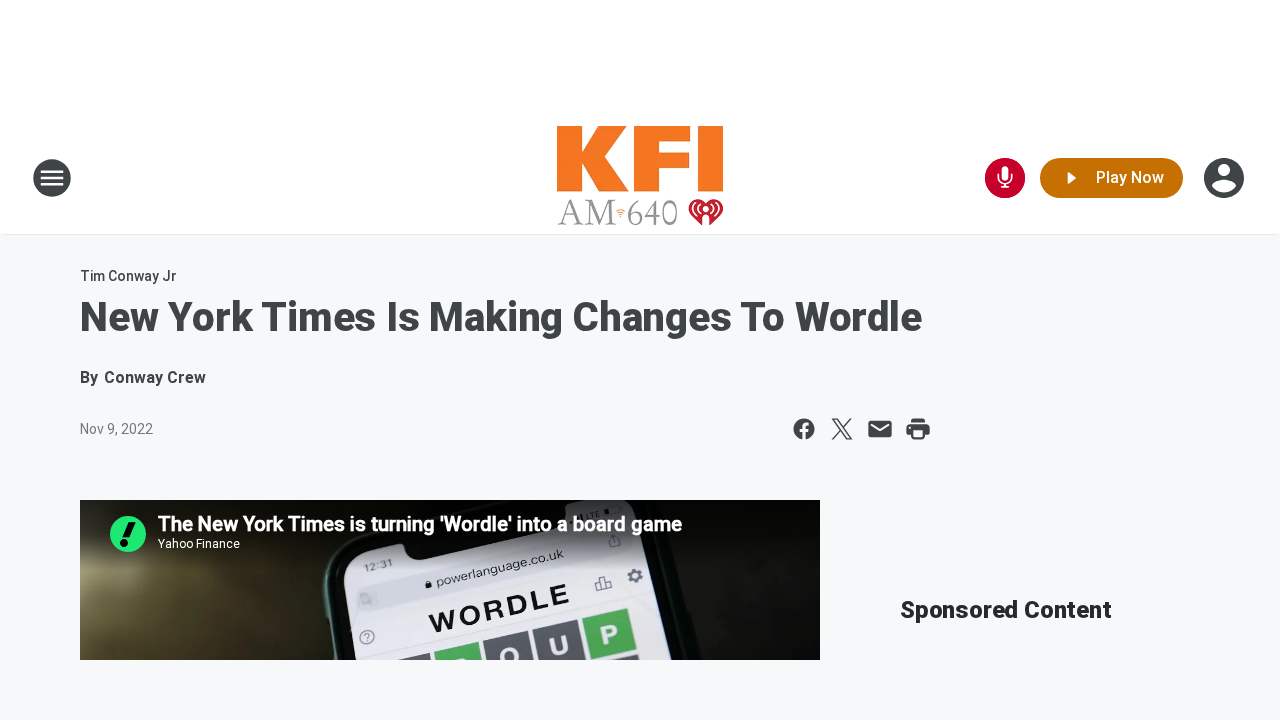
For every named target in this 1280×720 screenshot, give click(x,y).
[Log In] (1226, 178)
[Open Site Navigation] (52, 178)
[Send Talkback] (1005, 178)
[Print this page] (918, 429)
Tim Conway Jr (128, 276)
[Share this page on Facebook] (804, 429)
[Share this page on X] (842, 429)
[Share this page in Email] (880, 429)
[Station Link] (640, 178)
